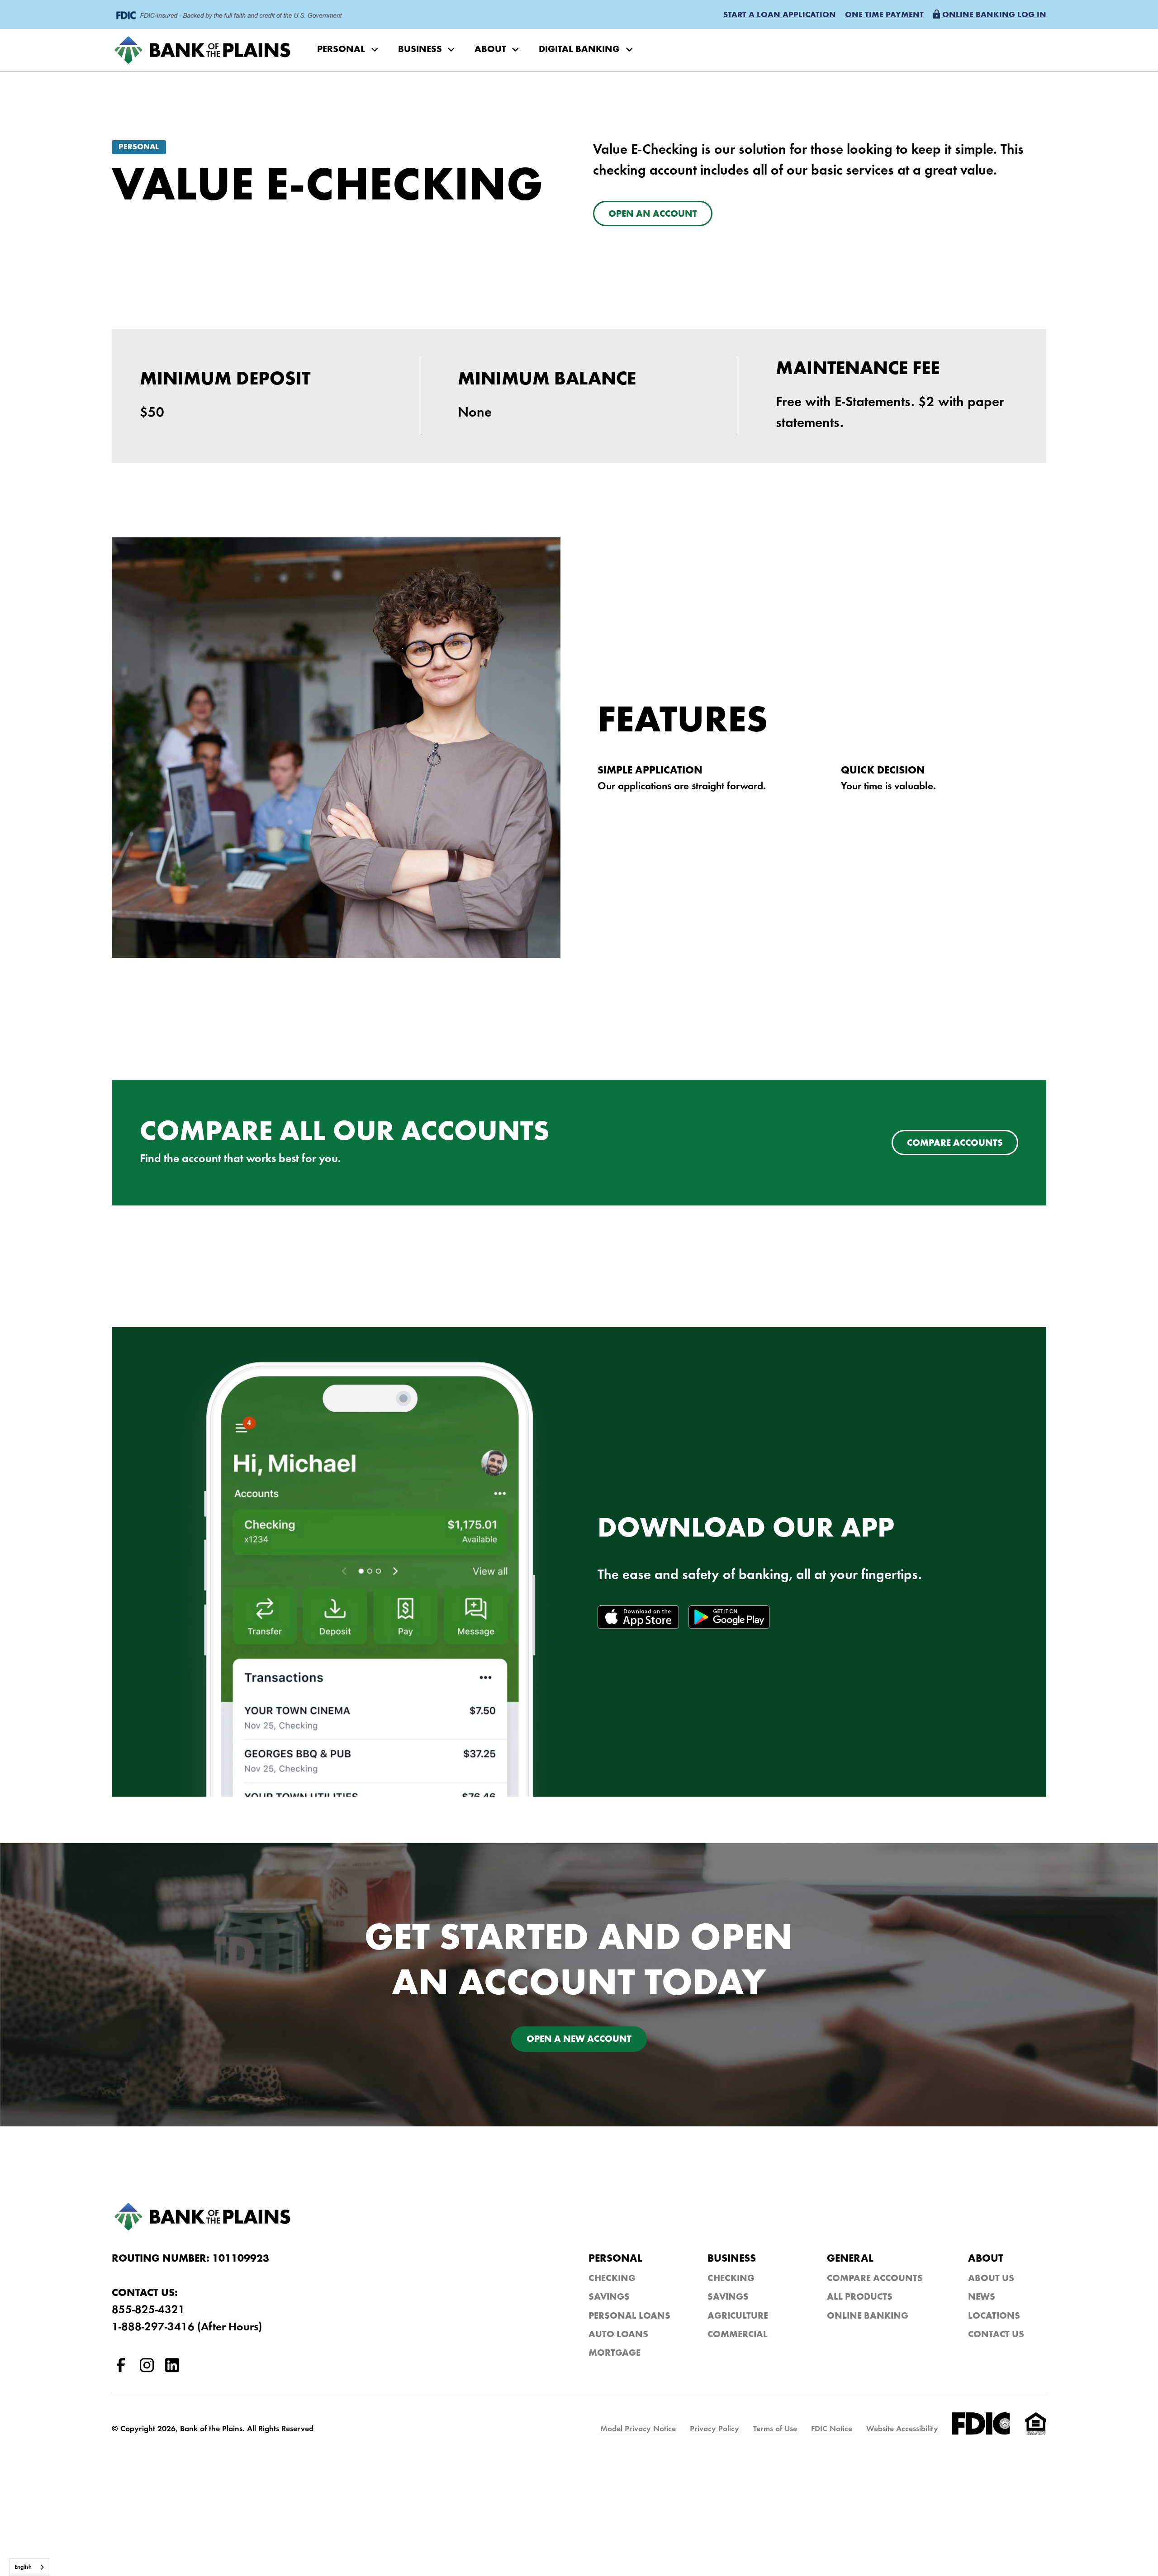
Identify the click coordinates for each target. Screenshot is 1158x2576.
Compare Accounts (875, 2279)
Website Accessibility (902, 2429)
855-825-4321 (148, 2310)
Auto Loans (618, 2335)
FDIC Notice (832, 2429)
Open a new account (579, 2040)
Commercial (738, 2335)
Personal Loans (629, 2317)
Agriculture (738, 2317)
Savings (609, 2298)
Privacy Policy (714, 2429)
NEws (982, 2298)
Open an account (653, 215)
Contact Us (996, 2335)
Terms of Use (775, 2429)
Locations (994, 2317)
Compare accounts (955, 1144)
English (23, 2567)
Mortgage (615, 2354)
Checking (612, 2279)
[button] (780, 16)
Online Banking (868, 2317)
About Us (991, 2279)
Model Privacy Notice (638, 2429)
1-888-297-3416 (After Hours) (187, 2327)
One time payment (884, 15)
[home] (205, 50)
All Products (860, 2298)
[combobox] (30, 2567)
